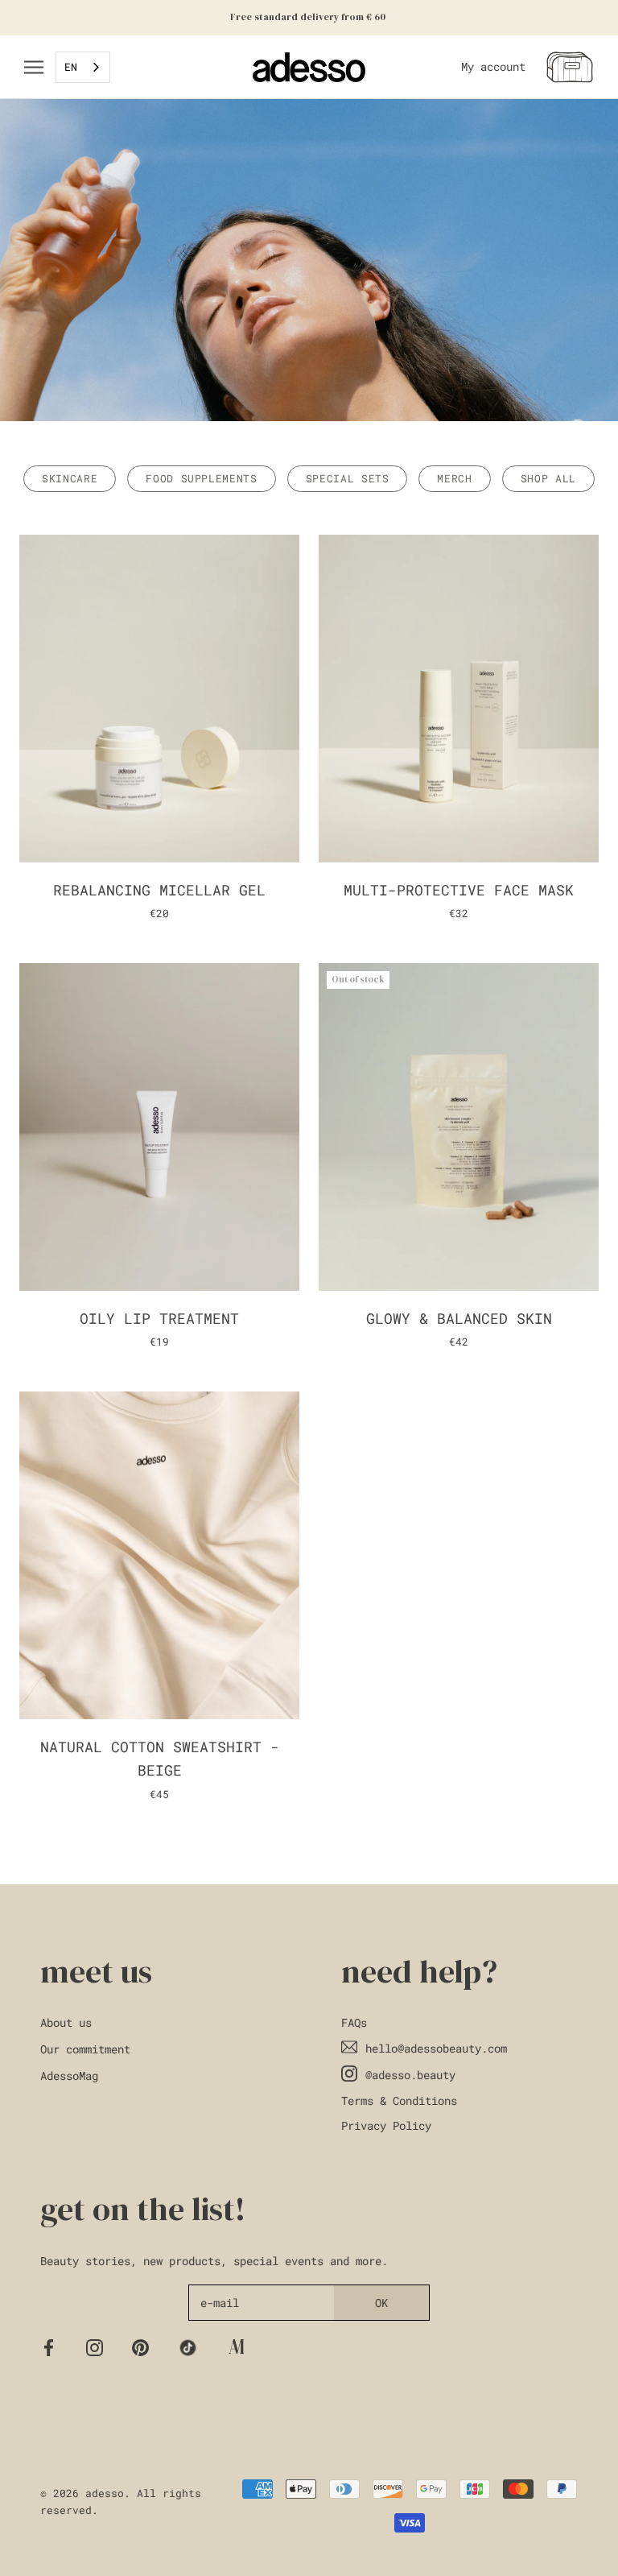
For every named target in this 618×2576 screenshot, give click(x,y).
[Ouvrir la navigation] (34, 67)
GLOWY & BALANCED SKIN (459, 1318)
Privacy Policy (386, 2125)
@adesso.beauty (410, 2075)
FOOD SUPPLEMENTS (201, 478)
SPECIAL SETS (348, 478)
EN (71, 67)
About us (66, 2022)
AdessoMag (69, 2076)
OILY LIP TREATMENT (159, 1318)
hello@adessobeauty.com (436, 2048)
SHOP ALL (548, 478)
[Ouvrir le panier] (570, 67)
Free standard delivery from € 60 (309, 17)
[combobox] (83, 67)
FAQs (354, 2022)
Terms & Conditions (399, 2100)
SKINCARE (70, 478)
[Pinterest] (140, 2347)
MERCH (454, 478)
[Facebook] (49, 2347)
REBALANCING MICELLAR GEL (159, 890)
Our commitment (85, 2049)
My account (493, 67)
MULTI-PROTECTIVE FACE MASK (459, 890)
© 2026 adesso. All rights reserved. (121, 2502)
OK (381, 2303)
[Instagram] (95, 2347)
